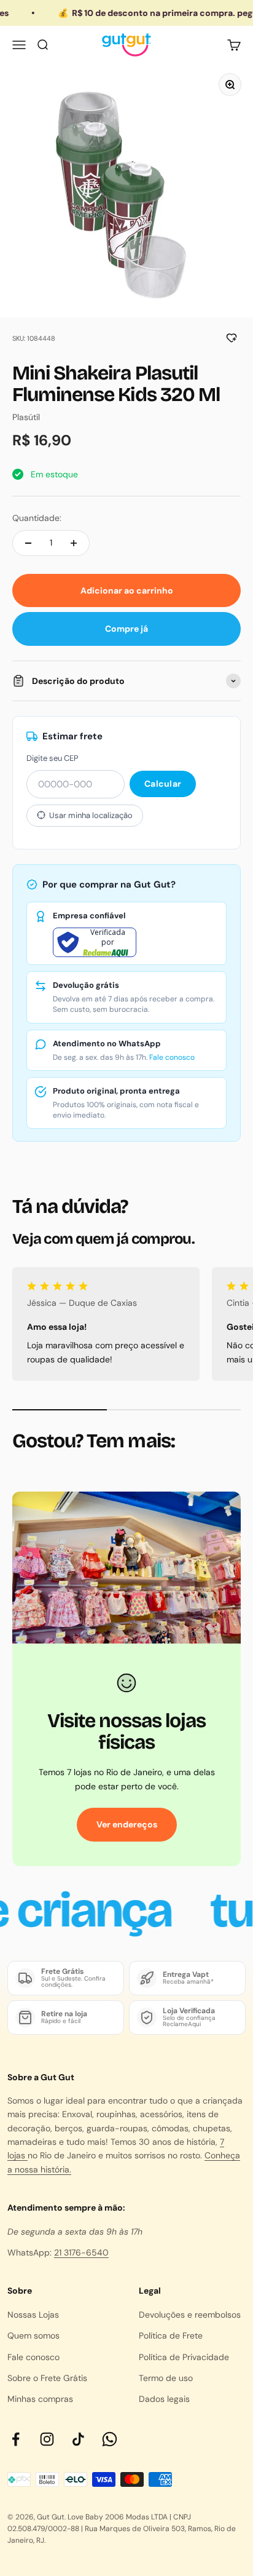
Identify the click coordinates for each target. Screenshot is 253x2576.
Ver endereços (127, 1824)
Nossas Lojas (33, 2315)
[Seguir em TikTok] (78, 2439)
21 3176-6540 (81, 2252)
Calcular (163, 784)
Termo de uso (166, 2378)
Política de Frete (171, 2335)
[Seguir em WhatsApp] (110, 2439)
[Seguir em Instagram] (47, 2439)
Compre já (126, 629)
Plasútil (26, 417)
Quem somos (33, 2335)
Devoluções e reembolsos (190, 2315)
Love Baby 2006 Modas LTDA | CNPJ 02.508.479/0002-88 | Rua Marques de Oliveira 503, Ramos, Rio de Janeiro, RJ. (122, 2529)
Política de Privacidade (184, 2357)
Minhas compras (40, 2399)
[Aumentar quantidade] (74, 543)
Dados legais (164, 2399)
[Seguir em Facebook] (16, 2439)
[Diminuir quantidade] (28, 543)
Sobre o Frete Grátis (47, 2378)
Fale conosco (172, 1057)
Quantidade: (37, 518)
